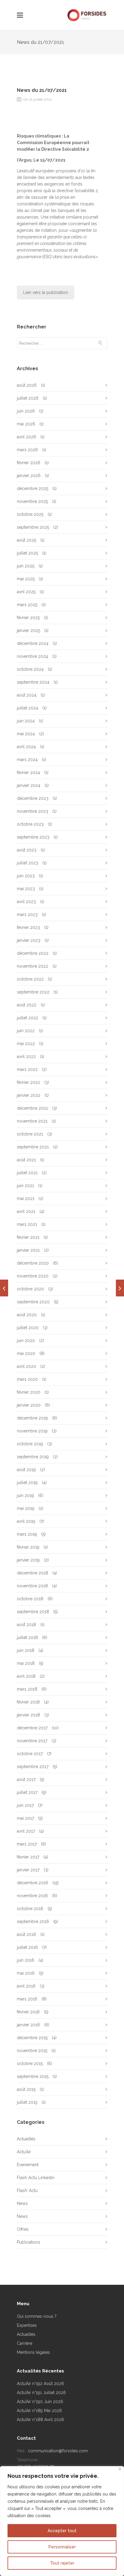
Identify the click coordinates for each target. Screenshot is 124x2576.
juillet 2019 (27, 1483)
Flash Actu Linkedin (36, 2178)
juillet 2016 (27, 1947)
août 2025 (26, 540)
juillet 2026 (28, 398)
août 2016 (26, 1934)
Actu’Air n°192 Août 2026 (40, 2384)
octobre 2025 (30, 514)
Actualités (26, 2139)
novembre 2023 (33, 811)
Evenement (28, 2165)
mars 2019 (27, 1534)
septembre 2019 (33, 1457)
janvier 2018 (28, 1715)
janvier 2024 (29, 785)
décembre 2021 (32, 1108)
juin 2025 (26, 566)
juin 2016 (26, 1960)
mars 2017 (27, 1844)
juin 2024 (26, 721)
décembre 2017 (32, 1728)
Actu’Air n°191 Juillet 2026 (41, 2393)
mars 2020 (27, 1379)
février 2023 (28, 927)
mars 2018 (27, 1689)
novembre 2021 (32, 1121)
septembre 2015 (33, 2076)
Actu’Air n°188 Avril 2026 (40, 2420)
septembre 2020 (33, 1302)
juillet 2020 (28, 1328)
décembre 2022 (33, 953)
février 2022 (28, 1082)
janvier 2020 (29, 1405)
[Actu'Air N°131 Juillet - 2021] (4, 1288)
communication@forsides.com (58, 2451)
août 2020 (27, 1315)
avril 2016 (26, 1986)
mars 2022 (27, 1069)
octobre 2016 (30, 1909)
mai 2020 (26, 1353)
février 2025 (28, 618)
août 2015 (26, 2089)
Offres (23, 2229)
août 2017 (26, 1779)
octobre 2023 (30, 824)
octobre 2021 (30, 1134)
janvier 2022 (29, 1095)
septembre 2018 (33, 1612)
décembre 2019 (32, 1418)
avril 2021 (26, 1211)
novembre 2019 (32, 1431)
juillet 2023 (28, 863)
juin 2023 (26, 876)
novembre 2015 (32, 2051)
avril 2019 (26, 1521)
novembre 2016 (32, 1896)
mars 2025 (27, 605)
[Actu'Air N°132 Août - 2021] (120, 1288)
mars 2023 (27, 915)
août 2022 (27, 1005)
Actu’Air (24, 2152)
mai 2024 (26, 734)
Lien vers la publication (46, 292)
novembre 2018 (32, 1586)
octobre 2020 (30, 1289)
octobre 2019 (30, 1444)
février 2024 (28, 772)
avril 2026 (26, 437)
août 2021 (26, 1160)
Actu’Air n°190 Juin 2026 (40, 2402)
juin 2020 (26, 1341)
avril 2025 (26, 592)
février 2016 (28, 2012)
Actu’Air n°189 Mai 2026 (39, 2411)
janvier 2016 (28, 2025)
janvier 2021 (28, 1250)
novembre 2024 (33, 656)
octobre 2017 (30, 1754)
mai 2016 (26, 1973)
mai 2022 (26, 1044)
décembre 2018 (33, 1573)
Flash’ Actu (27, 2191)
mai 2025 (26, 579)
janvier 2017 (28, 1870)
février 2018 (28, 1702)
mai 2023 (26, 889)
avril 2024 (26, 747)
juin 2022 (26, 1031)
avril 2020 (26, 1366)
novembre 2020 (33, 1276)
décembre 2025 (33, 488)
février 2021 (28, 1237)
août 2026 (27, 385)
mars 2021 (27, 1224)
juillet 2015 (27, 2102)
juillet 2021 (27, 1173)
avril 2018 (26, 1676)
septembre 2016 (33, 1921)
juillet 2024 (28, 708)
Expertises (27, 2325)
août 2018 (26, 1625)
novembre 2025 (32, 501)
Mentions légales (33, 2352)
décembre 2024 (33, 643)
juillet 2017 (27, 1792)
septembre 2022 (33, 992)
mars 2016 (27, 1999)
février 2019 (28, 1547)
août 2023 (27, 850)
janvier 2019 (28, 1560)
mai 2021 (26, 1199)
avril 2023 (26, 902)
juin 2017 (25, 1805)
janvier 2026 (29, 476)
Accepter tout (62, 2531)
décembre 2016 (33, 1883)
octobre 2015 (30, 2064)
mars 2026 (27, 450)
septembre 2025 (33, 527)
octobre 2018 (30, 1599)
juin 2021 (25, 1186)
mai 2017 (25, 1818)
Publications (29, 2242)
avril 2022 (26, 1057)
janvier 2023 (29, 940)
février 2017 (28, 1857)
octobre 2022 (30, 979)
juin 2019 (25, 1495)
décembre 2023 (33, 798)
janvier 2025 (28, 630)
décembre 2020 (33, 1263)
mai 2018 (26, 1663)
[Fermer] (120, 2469)
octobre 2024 (30, 669)
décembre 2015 (32, 2038)
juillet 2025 (27, 553)
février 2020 (29, 1392)
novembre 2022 (33, 966)
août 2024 (27, 695)
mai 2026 (26, 424)
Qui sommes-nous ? (37, 2316)
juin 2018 (26, 1650)
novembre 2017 (32, 1741)
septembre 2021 (33, 1147)
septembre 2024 (33, 682)
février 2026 (29, 463)
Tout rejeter (62, 2563)
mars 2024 (27, 760)
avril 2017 (26, 1831)
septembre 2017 (33, 1767)
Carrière (25, 2343)
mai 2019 (26, 1508)
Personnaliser (62, 2547)
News (22, 2203)
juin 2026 (26, 411)
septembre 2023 (33, 837)
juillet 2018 (27, 1637)
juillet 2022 (28, 1018)
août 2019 (26, 1470)
